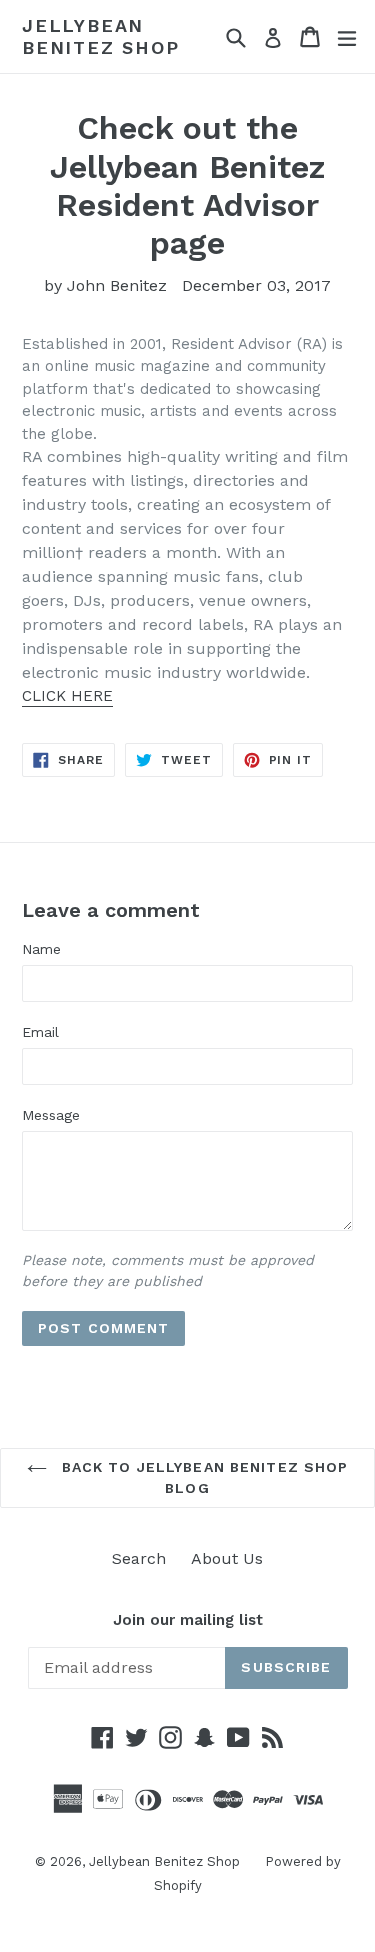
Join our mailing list (188, 1620)
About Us (227, 1558)
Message (51, 1115)
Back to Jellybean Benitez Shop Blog (203, 1477)
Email (40, 1032)
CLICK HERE (67, 696)
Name (41, 949)
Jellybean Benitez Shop (101, 36)
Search (139, 1558)
